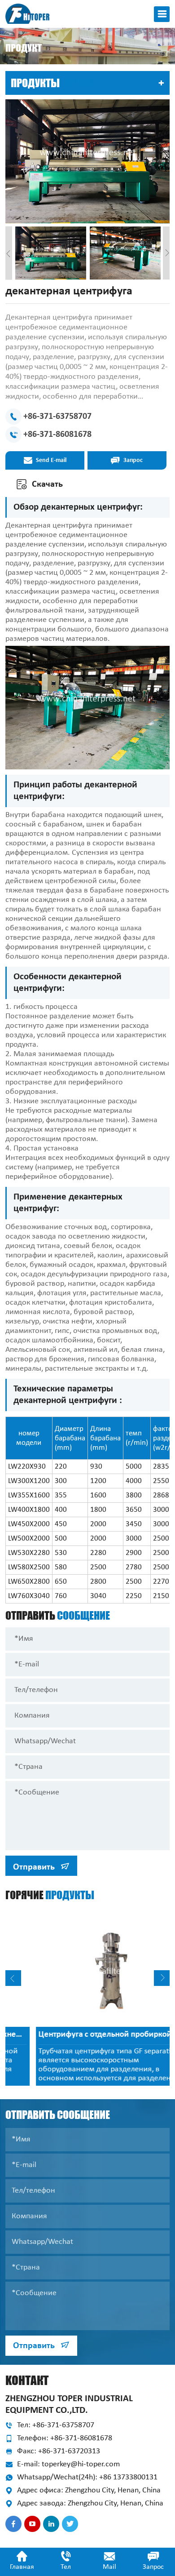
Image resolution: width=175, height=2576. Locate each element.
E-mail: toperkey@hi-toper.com (68, 2464)
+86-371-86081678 (57, 435)
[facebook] (13, 2524)
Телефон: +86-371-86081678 (65, 2438)
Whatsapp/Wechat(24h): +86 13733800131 (87, 2477)
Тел (66, 2567)
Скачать (46, 484)
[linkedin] (51, 2524)
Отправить (35, 1867)
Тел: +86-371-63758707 (56, 2425)
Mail (109, 2567)
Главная (22, 2567)
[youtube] (32, 2524)
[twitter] (70, 2524)
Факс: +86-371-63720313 (59, 2451)
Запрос (132, 460)
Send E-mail (50, 460)
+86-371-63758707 (57, 417)
